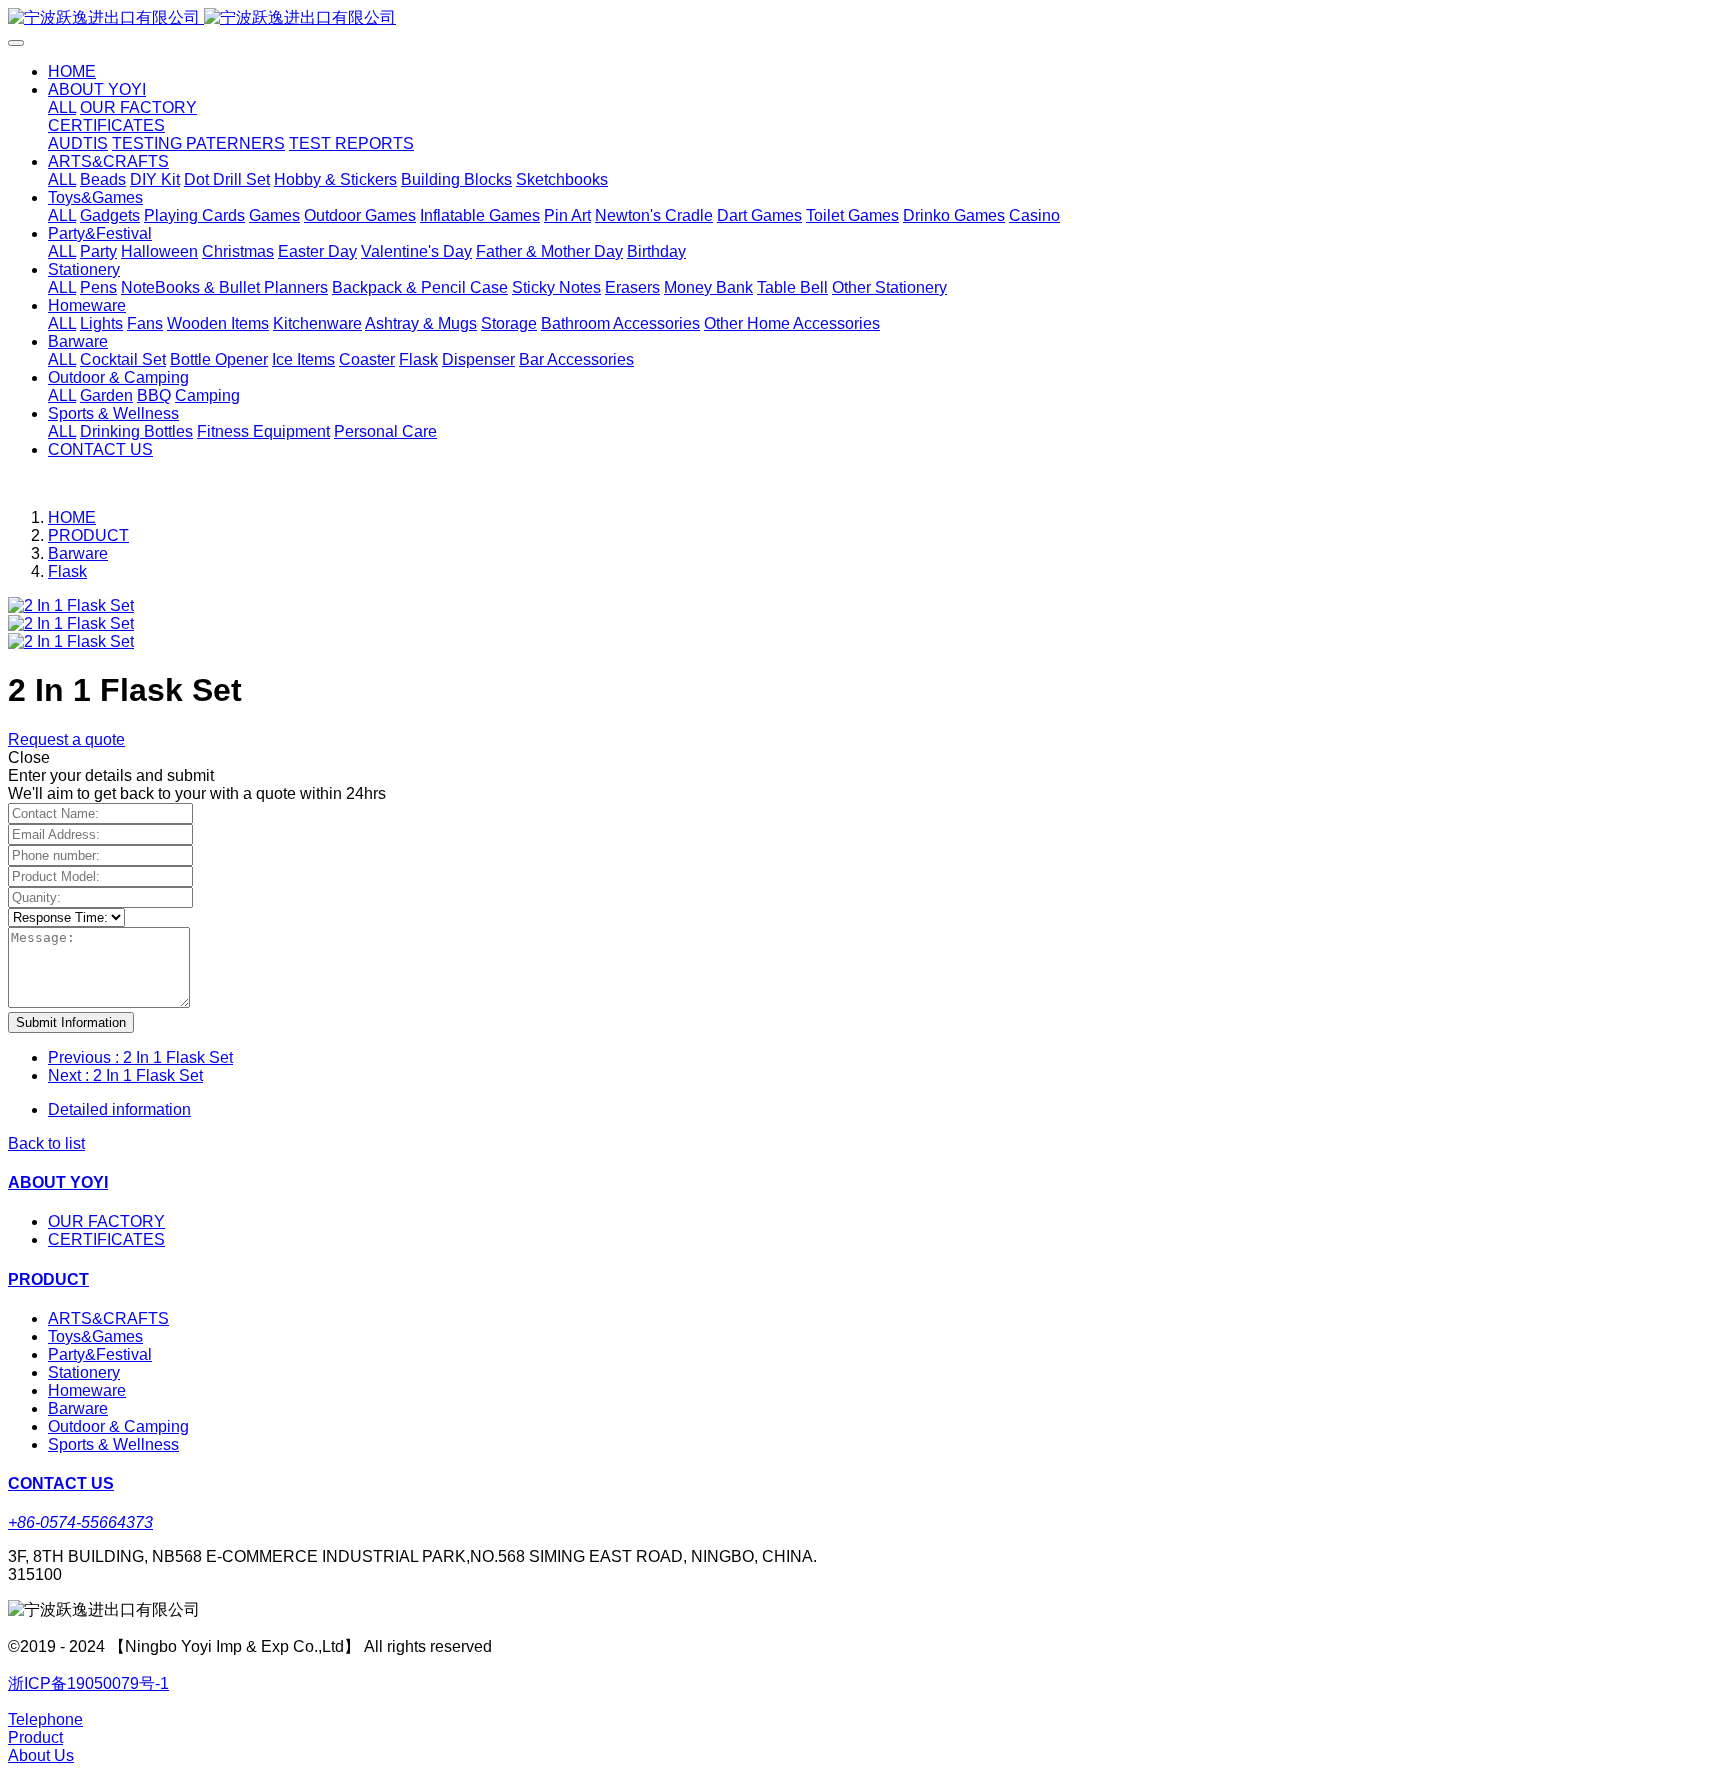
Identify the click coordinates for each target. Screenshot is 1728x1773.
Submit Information (71, 1022)
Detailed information (119, 1109)
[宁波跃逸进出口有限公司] (864, 18)
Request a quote (66, 739)
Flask (67, 571)
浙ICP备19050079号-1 (88, 1683)
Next (125, 1075)
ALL (62, 107)
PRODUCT (88, 535)
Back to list (46, 1143)
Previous (140, 1057)
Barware (78, 553)
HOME (72, 71)
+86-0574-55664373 (80, 1522)
